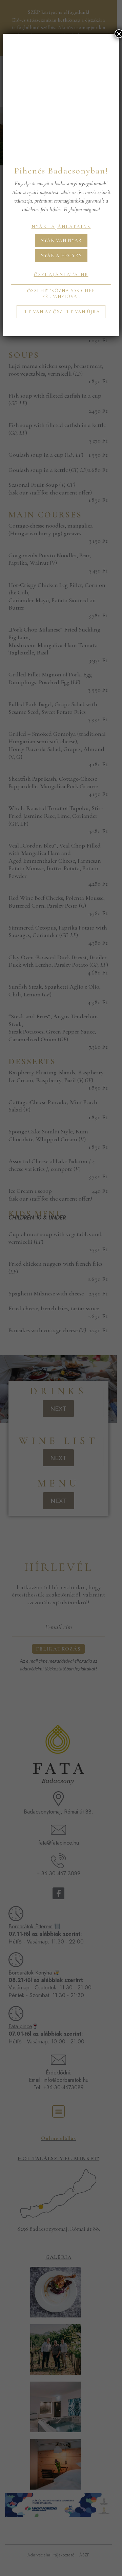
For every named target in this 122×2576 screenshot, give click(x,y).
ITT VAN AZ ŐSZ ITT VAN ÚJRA (61, 312)
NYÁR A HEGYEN (61, 256)
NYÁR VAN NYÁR (61, 240)
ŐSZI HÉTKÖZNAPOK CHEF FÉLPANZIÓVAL (61, 294)
